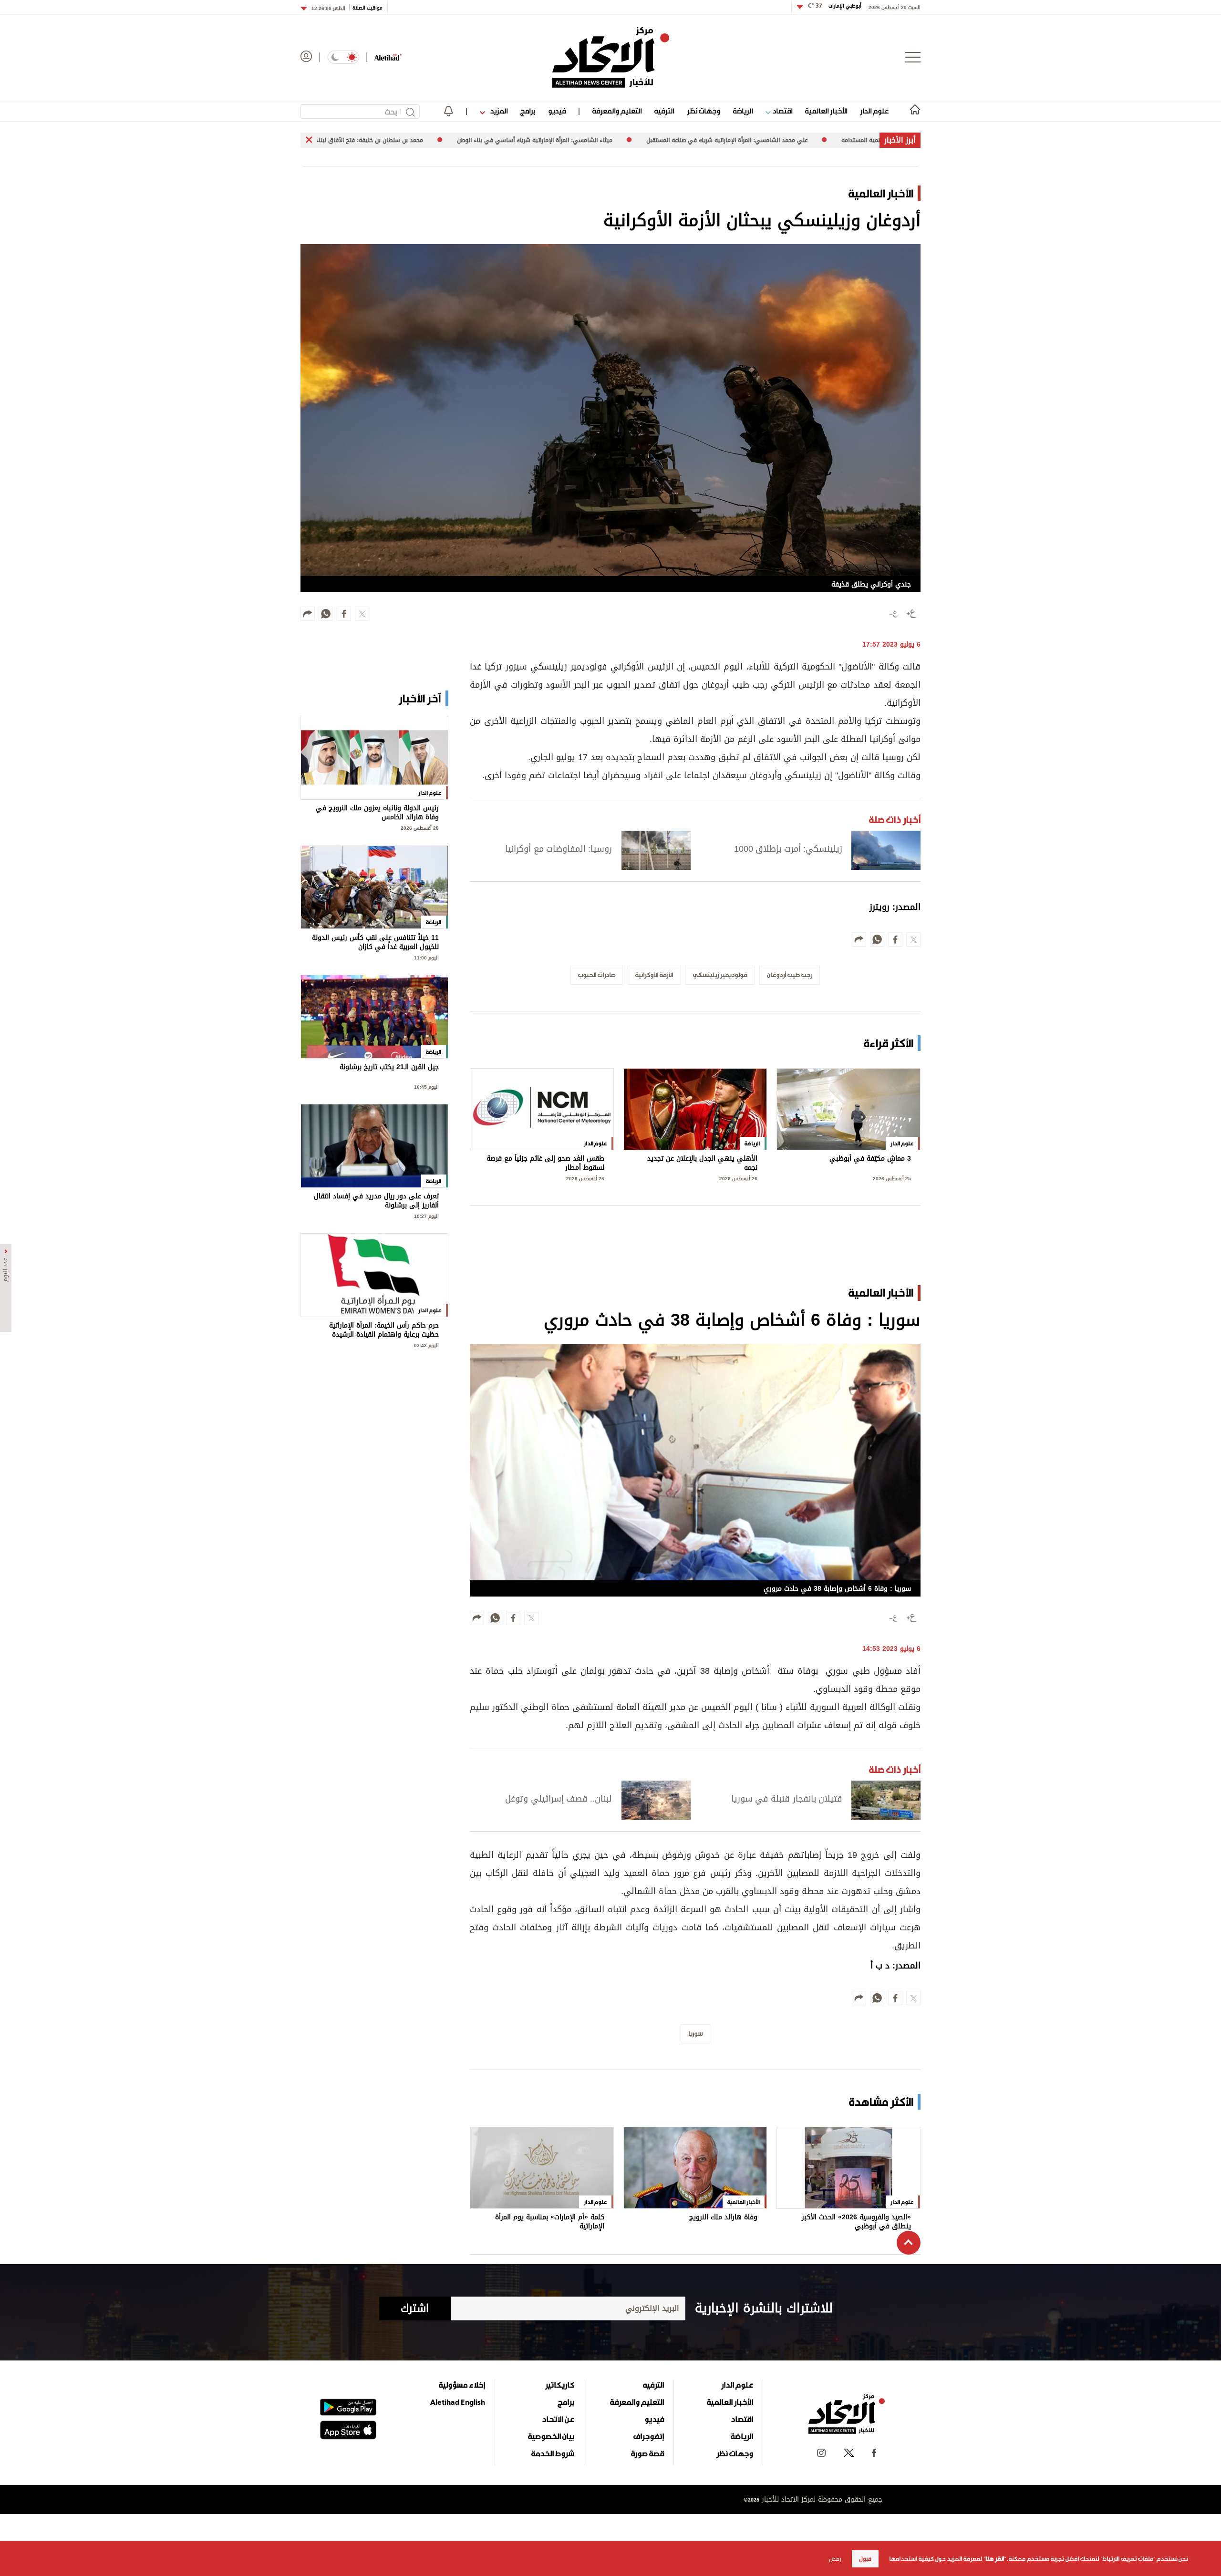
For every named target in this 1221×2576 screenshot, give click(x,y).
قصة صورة (647, 2453)
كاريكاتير (560, 2385)
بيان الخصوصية (551, 2436)
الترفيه (664, 111)
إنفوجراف (649, 2436)
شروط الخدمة (553, 2453)
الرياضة (743, 111)
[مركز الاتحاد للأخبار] (611, 57)
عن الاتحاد (558, 2419)
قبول (865, 2559)
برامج (528, 111)
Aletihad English (458, 2402)
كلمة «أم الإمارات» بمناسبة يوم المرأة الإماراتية (550, 2222)
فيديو (557, 111)
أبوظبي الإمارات (835, 6)
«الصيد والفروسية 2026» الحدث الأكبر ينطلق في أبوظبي (856, 2222)
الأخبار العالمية (826, 111)
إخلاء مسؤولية (462, 2385)
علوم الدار (874, 111)
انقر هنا (995, 2559)
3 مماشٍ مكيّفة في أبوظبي (870, 1159)
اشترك (415, 2308)
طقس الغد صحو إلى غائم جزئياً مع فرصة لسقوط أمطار (545, 1163)
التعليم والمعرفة (617, 111)
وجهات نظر (704, 111)
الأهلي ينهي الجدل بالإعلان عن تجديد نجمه (702, 1163)
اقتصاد (781, 111)
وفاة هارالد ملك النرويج (723, 2218)
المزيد (498, 111)
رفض (835, 2559)
